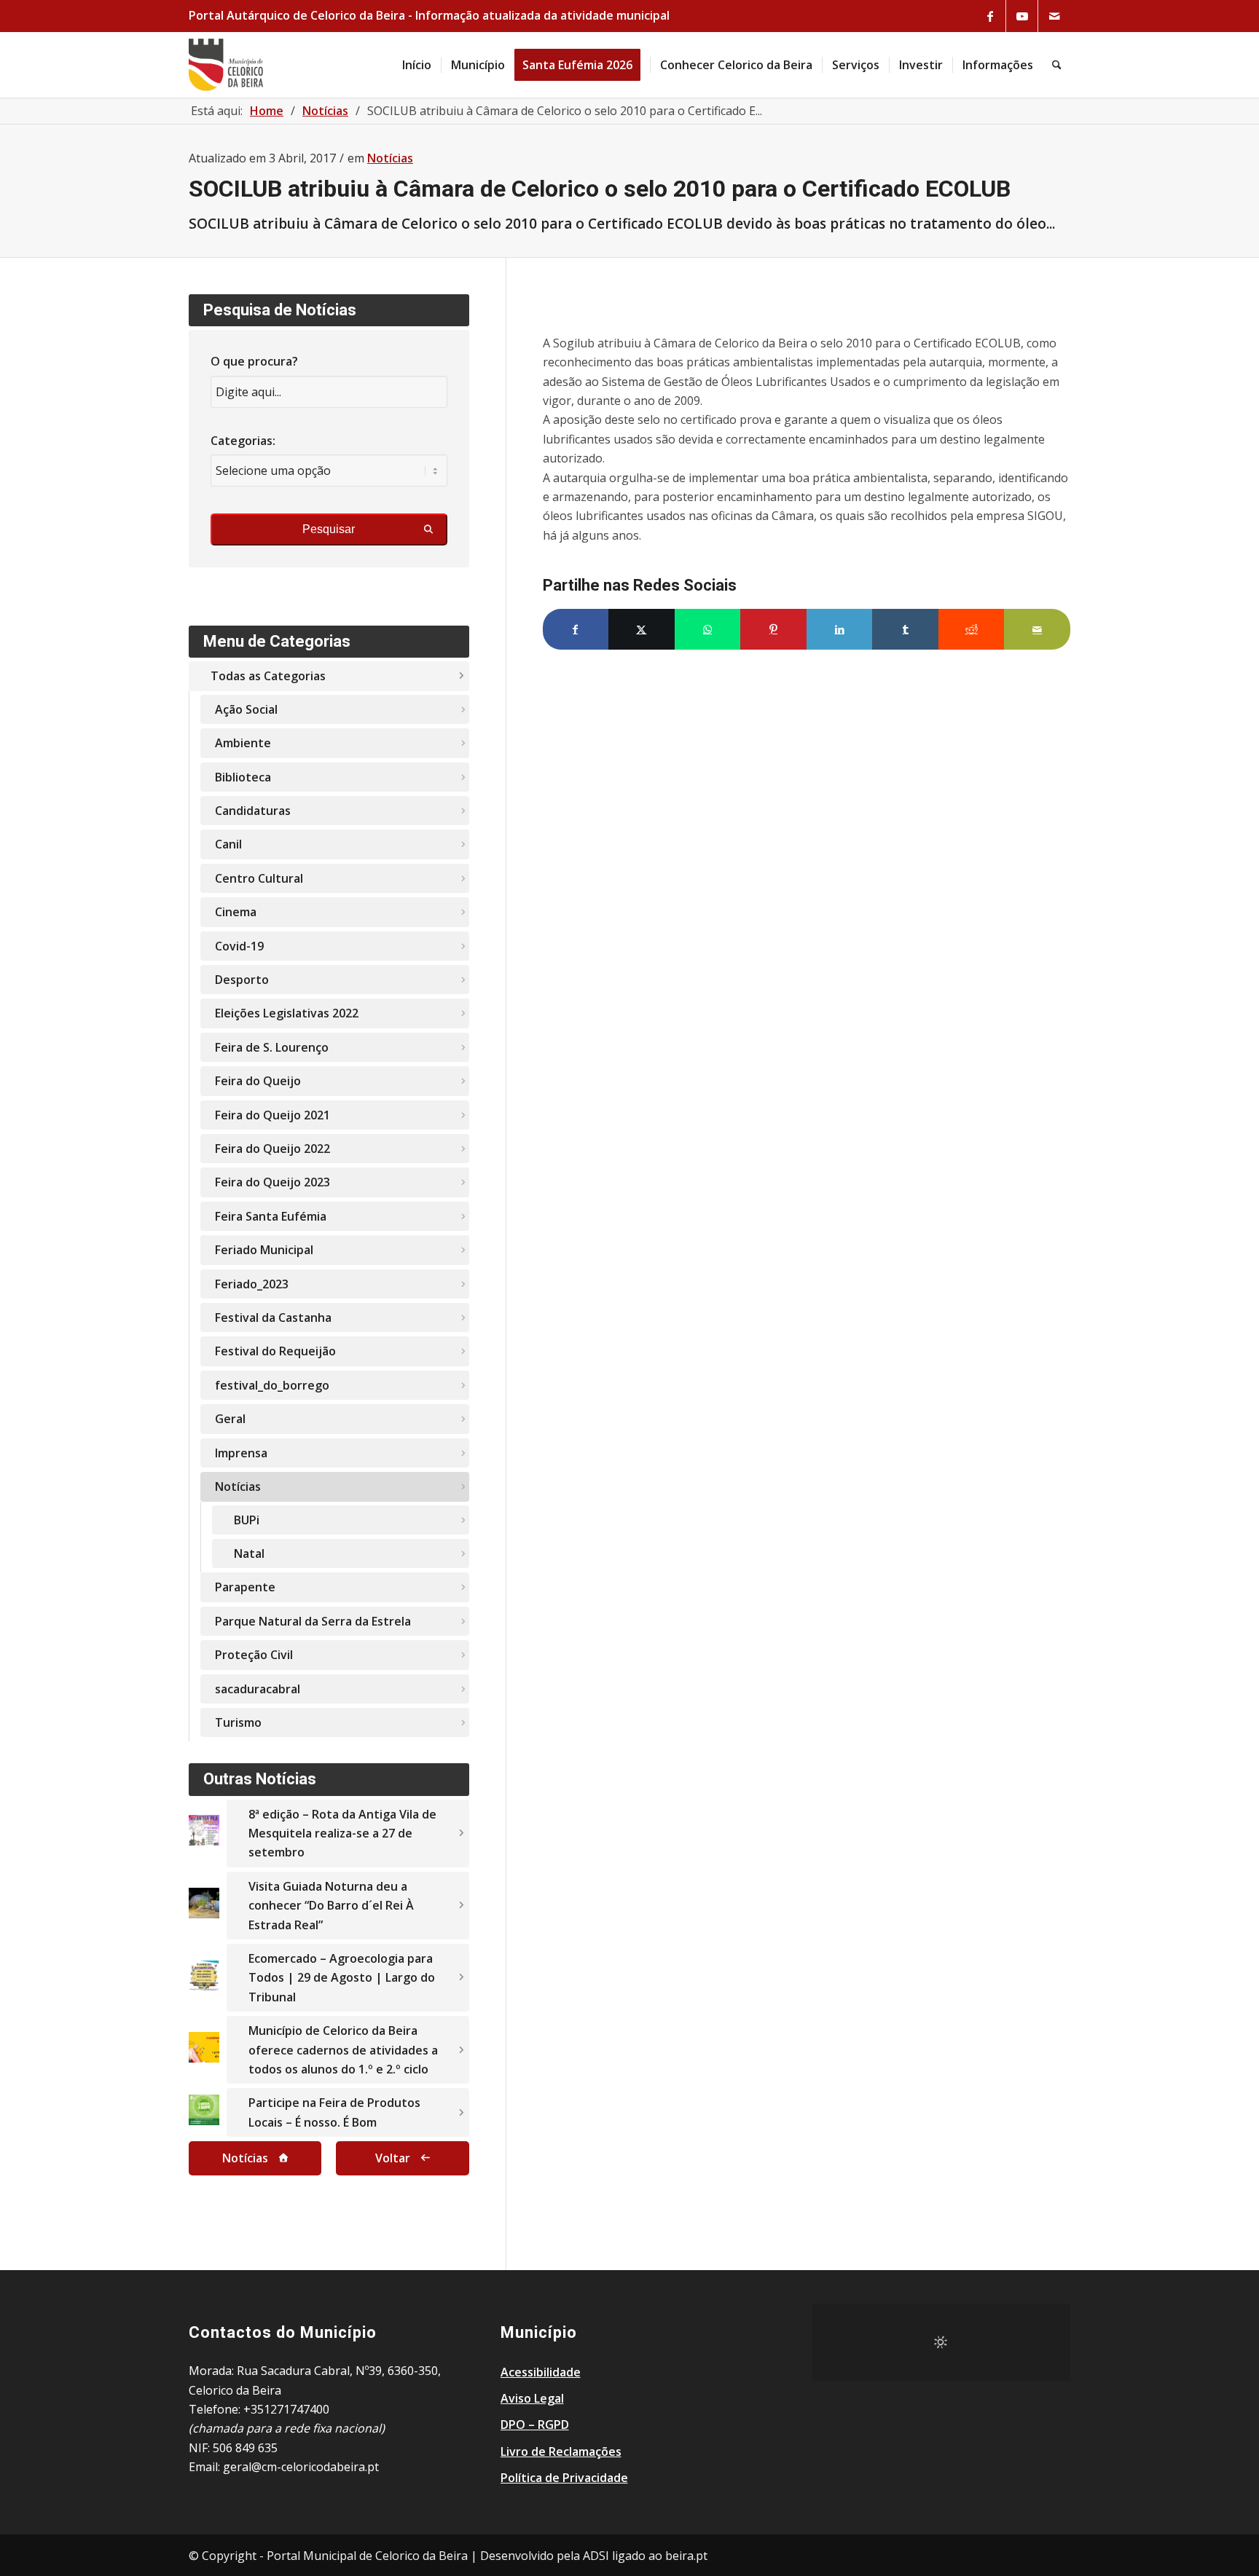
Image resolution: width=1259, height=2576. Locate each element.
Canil (228, 844)
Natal (249, 1553)
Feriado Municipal (264, 1250)
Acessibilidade (541, 2372)
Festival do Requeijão (275, 1351)
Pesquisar (329, 529)
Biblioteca (243, 777)
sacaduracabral (258, 1689)
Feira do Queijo (258, 1081)
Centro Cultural (259, 878)
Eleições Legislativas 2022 (287, 1013)
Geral (230, 1419)
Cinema (236, 912)
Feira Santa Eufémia (271, 1216)
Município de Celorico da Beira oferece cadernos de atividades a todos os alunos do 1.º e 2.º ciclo (343, 2050)
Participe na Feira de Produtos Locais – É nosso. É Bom (334, 2112)
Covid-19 (239, 946)
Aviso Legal (532, 2398)
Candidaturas (253, 811)
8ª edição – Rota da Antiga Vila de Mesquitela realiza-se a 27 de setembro (342, 1833)
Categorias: (243, 441)
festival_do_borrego (272, 1385)
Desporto (242, 980)
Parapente (245, 1587)
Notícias (390, 158)
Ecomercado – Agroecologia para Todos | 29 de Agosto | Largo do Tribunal (342, 1978)
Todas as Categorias (268, 676)
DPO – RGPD (535, 2425)
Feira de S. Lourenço (272, 1047)
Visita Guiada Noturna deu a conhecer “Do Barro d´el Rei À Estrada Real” (331, 1906)
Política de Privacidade (564, 2478)
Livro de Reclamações (561, 2451)
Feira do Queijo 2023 (272, 1182)
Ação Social (246, 709)
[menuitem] (417, 65)
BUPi (247, 1520)
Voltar (393, 2158)
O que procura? (254, 361)
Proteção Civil (254, 1655)
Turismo (238, 1722)
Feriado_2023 (252, 1284)
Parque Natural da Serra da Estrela (313, 1621)
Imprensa (241, 1453)
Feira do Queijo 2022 (272, 1149)
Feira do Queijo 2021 (272, 1115)
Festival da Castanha (273, 1317)
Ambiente (243, 743)
